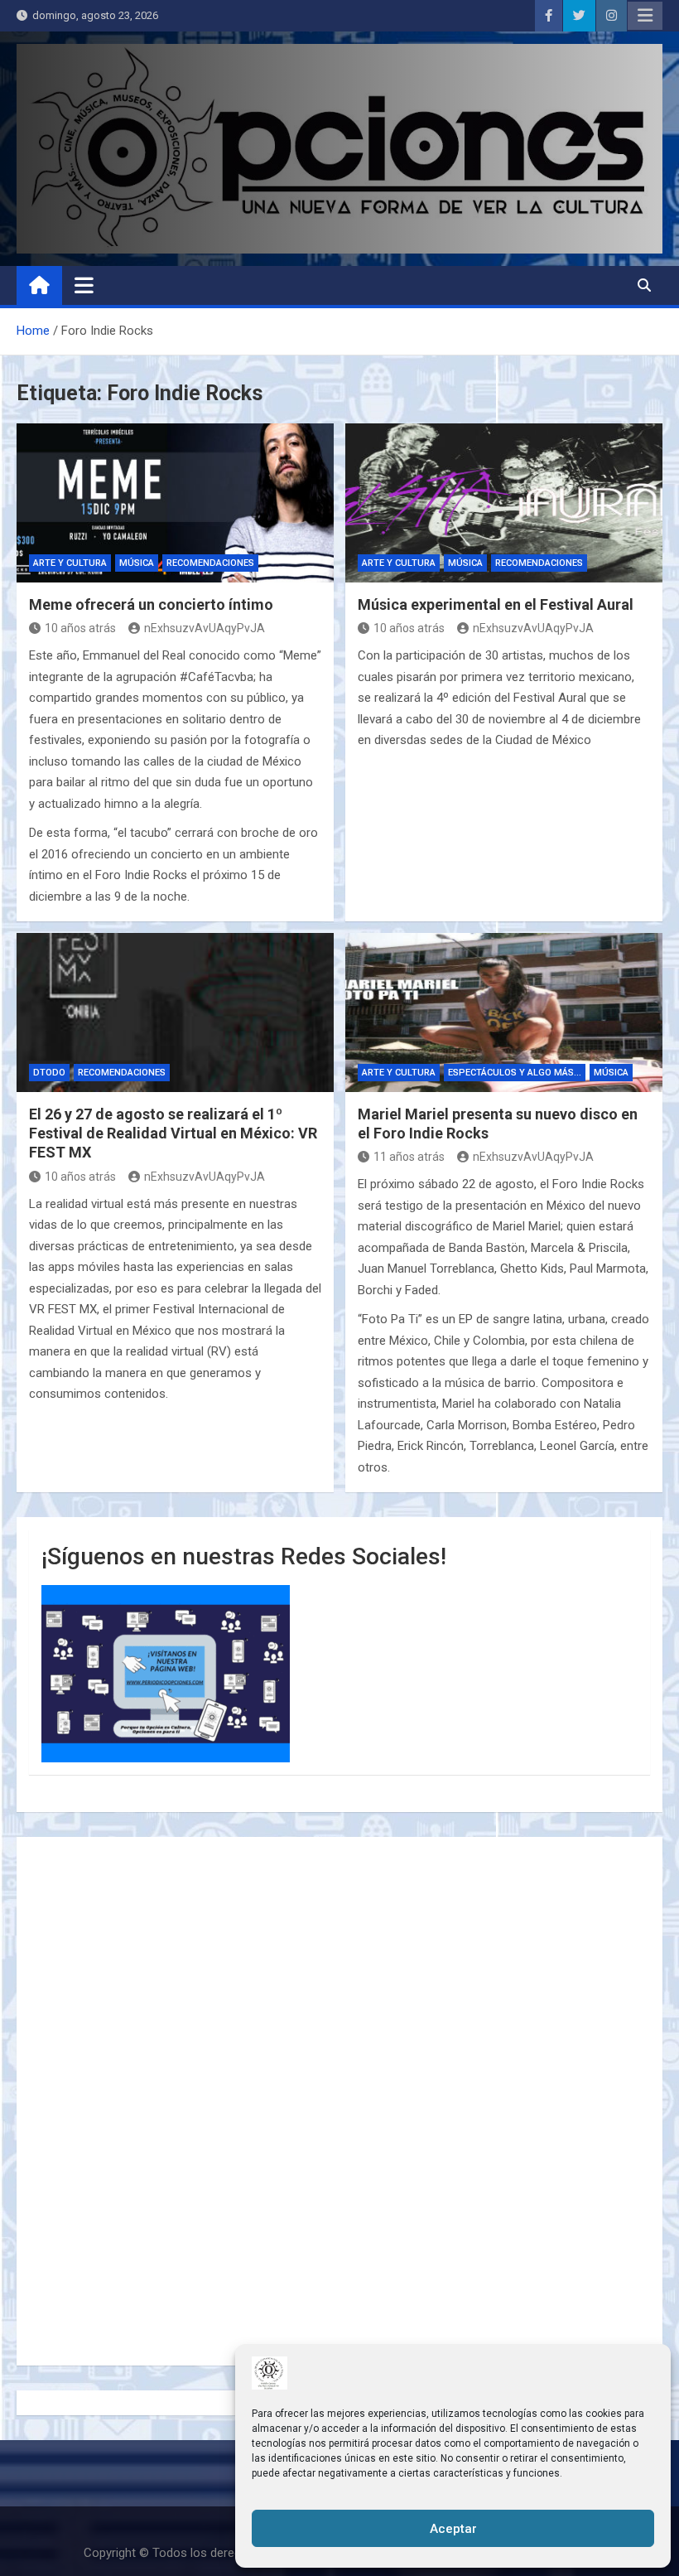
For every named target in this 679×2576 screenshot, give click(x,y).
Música (137, 563)
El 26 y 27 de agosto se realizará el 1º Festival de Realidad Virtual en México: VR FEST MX (173, 1133)
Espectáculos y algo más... (515, 1073)
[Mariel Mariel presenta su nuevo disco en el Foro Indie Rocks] (504, 1013)
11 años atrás (409, 1157)
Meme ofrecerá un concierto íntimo (151, 604)
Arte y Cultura (70, 563)
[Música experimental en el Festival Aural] (504, 503)
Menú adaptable (645, 16)
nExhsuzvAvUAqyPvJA (205, 628)
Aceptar (453, 2529)
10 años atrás (80, 628)
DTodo (49, 1073)
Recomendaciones (210, 563)
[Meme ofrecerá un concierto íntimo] (175, 503)
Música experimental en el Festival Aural (496, 604)
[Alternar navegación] (84, 285)
